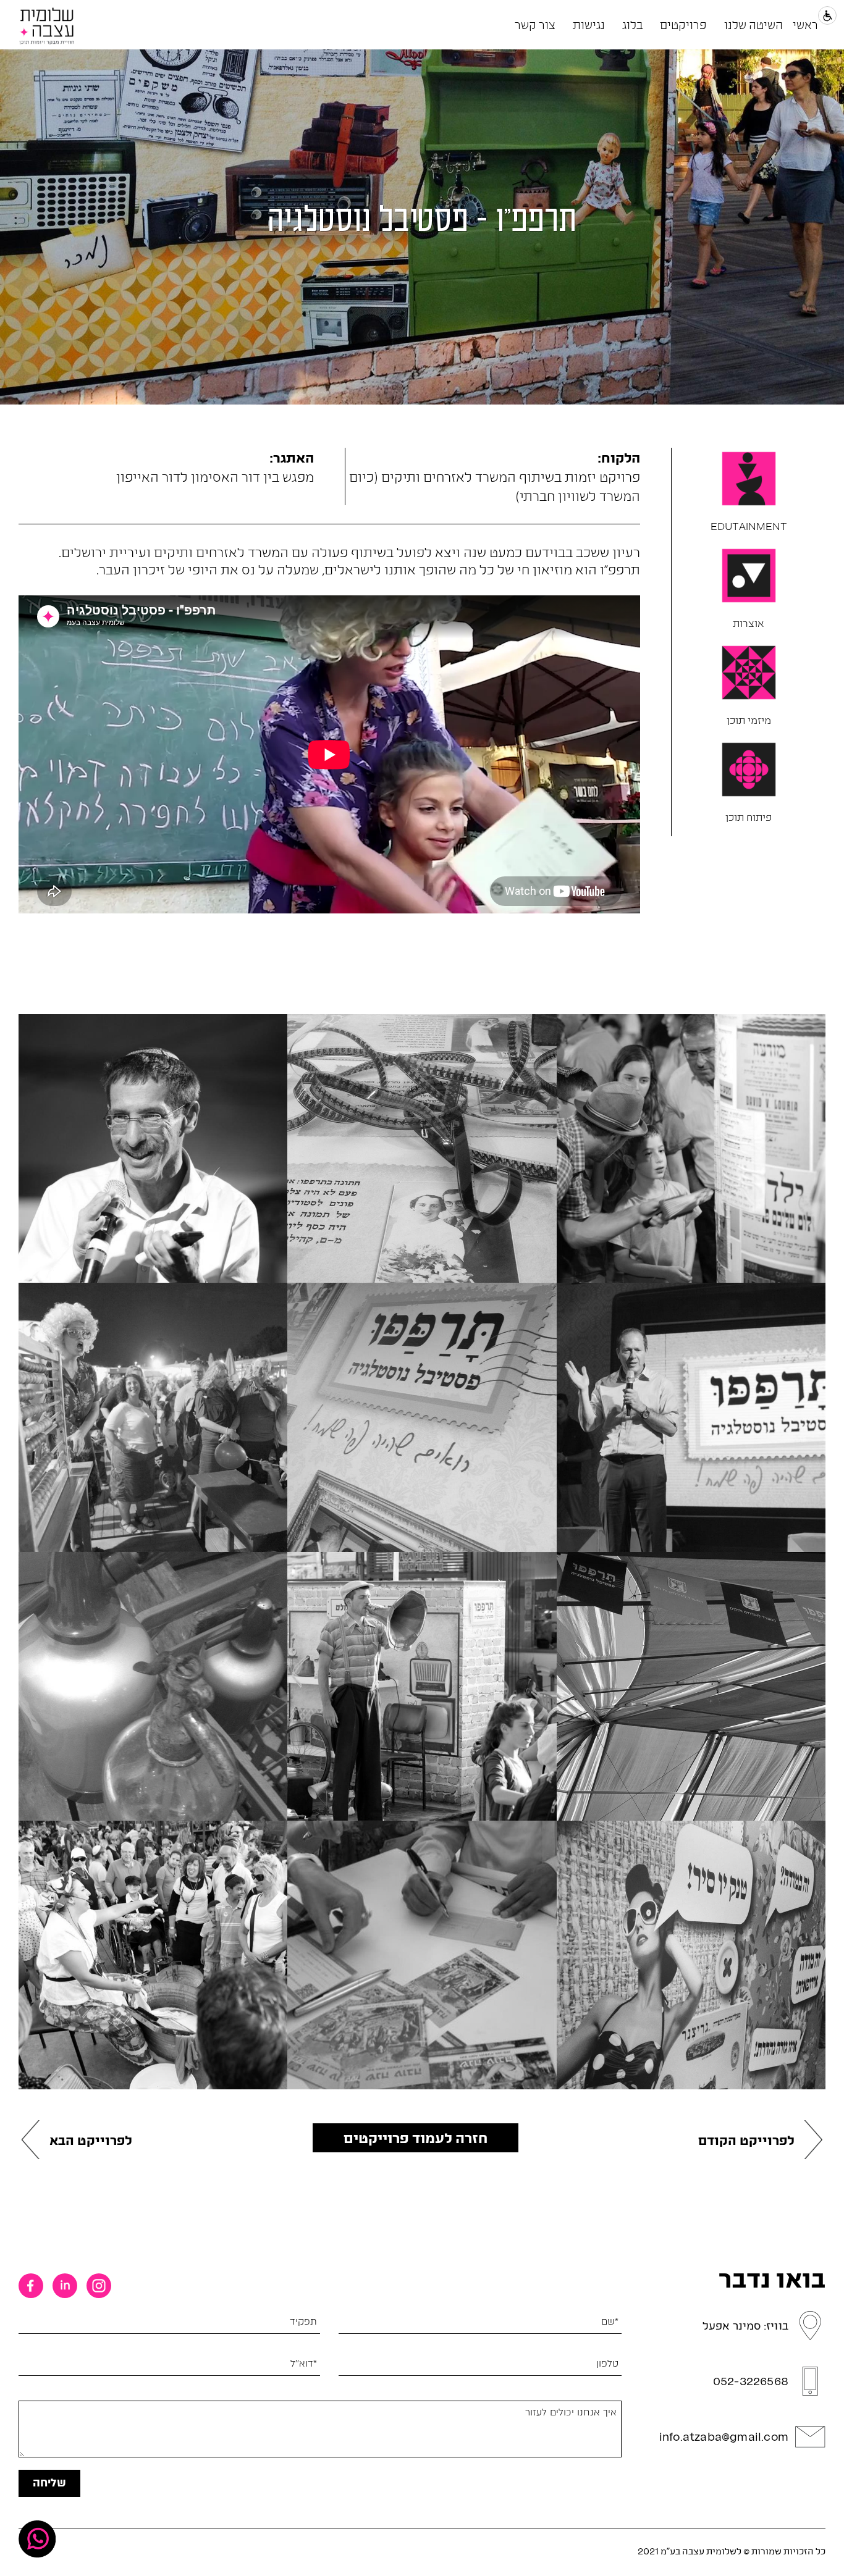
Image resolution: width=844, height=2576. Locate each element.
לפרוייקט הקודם (746, 2140)
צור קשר (535, 24)
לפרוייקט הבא (91, 2140)
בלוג (632, 24)
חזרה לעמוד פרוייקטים (416, 2138)
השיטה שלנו (753, 24)
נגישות (589, 24)
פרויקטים (683, 24)
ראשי (805, 24)
